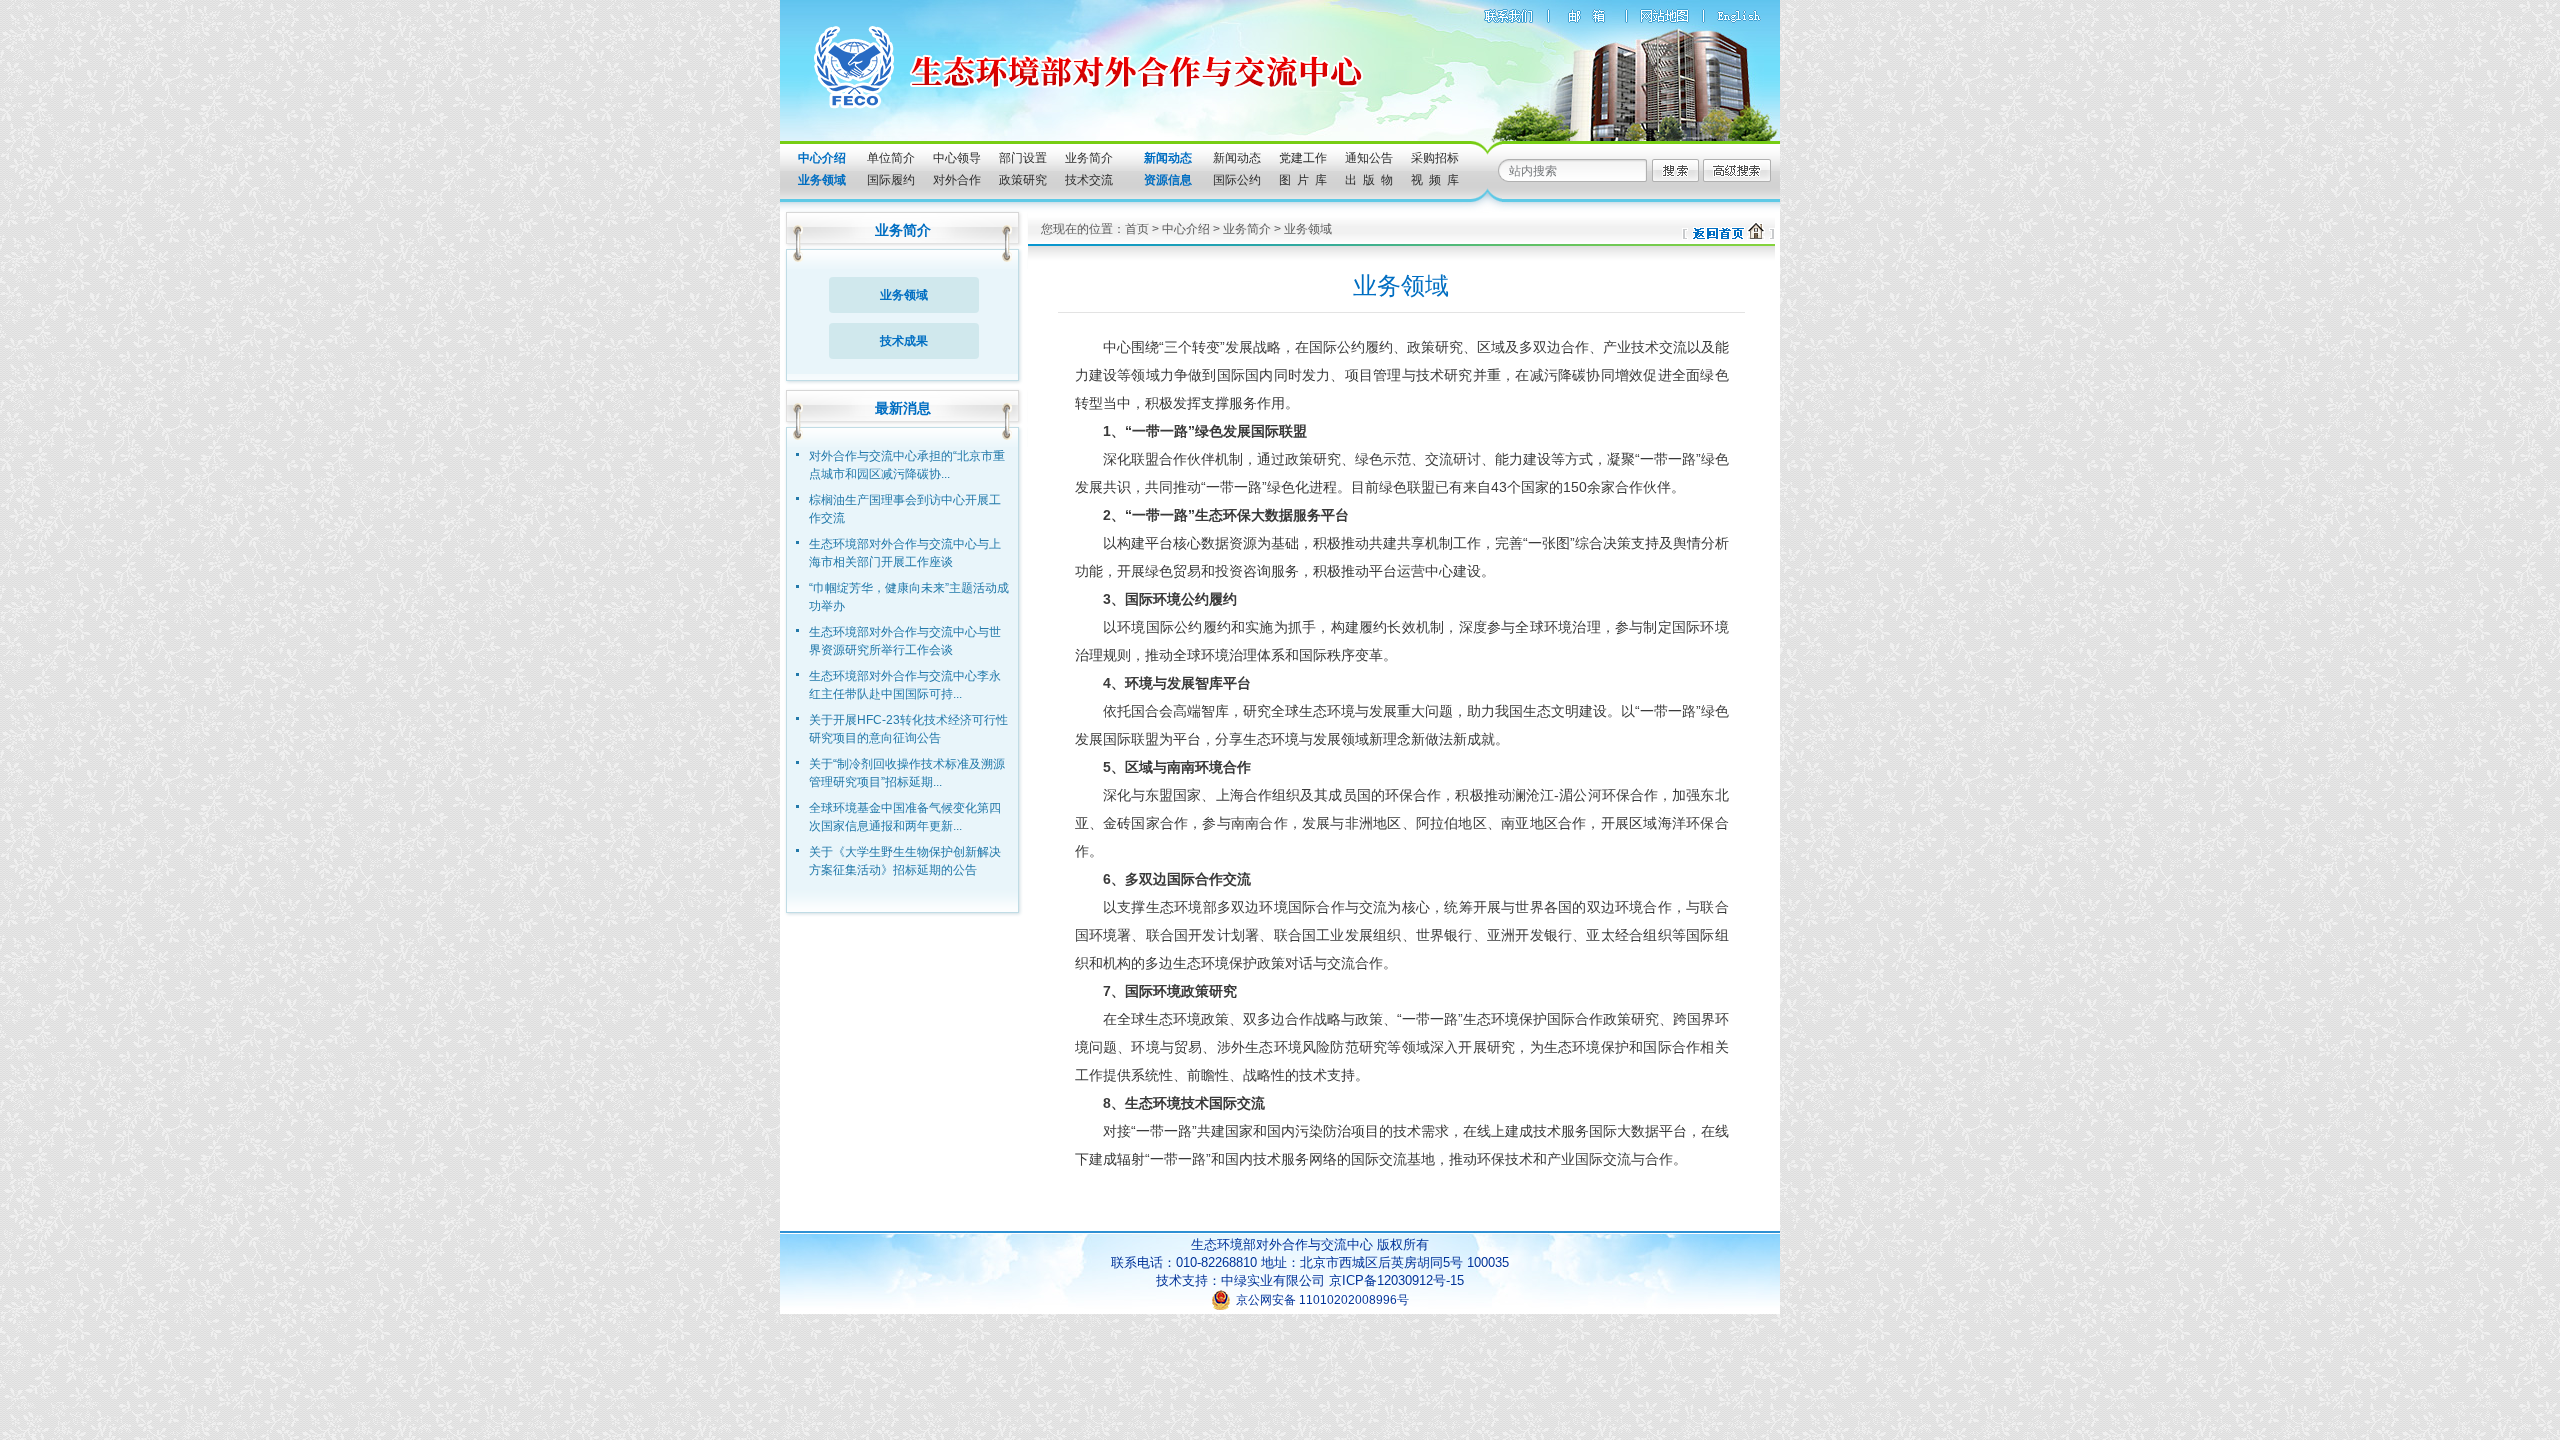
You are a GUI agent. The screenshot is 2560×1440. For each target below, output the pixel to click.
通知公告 (1369, 158)
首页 (1137, 229)
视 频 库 (1435, 180)
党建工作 (1303, 158)
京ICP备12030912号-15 (1396, 1280)
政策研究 (1023, 180)
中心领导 (957, 158)
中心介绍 (1186, 229)
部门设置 (1023, 158)
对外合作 (957, 180)
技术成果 (904, 341)
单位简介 (891, 158)
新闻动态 (1237, 158)
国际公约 (1237, 180)
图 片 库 (1303, 180)
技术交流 (1089, 180)
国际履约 (891, 180)
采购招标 (1435, 158)
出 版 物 (1369, 180)
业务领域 (904, 295)
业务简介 (1089, 158)
